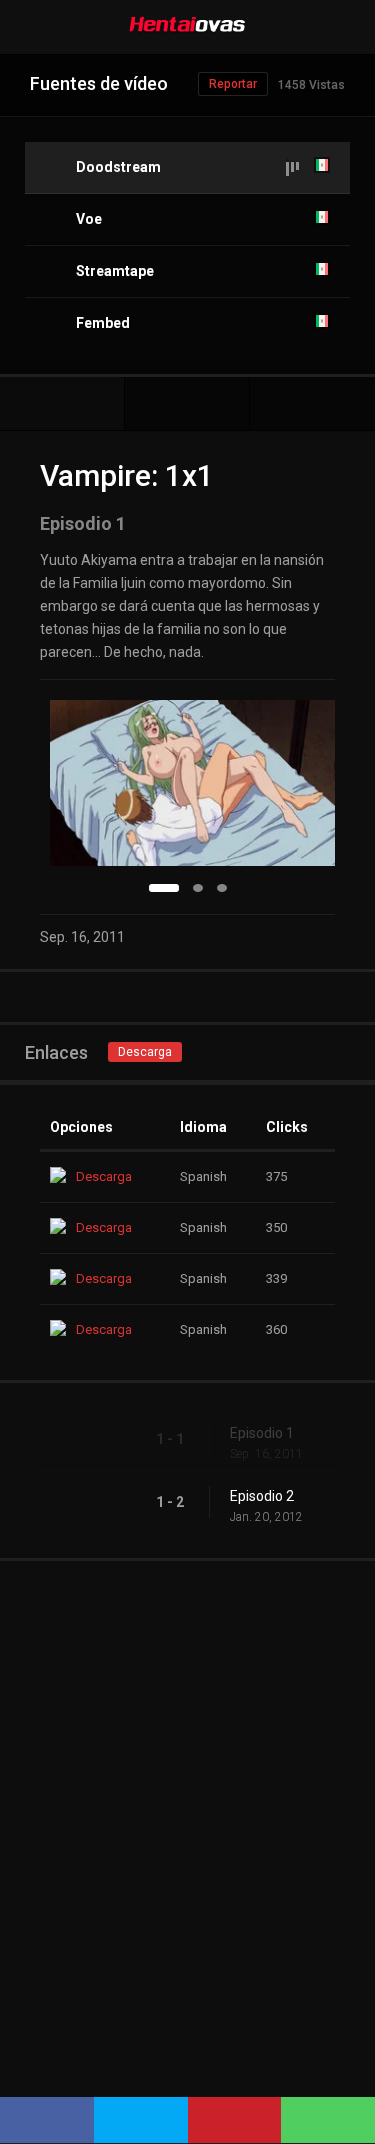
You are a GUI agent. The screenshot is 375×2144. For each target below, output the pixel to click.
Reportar (233, 84)
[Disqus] (187, 1811)
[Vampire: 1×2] (312, 403)
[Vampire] (187, 403)
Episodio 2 (262, 1496)
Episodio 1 (262, 1433)
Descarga (145, 1052)
